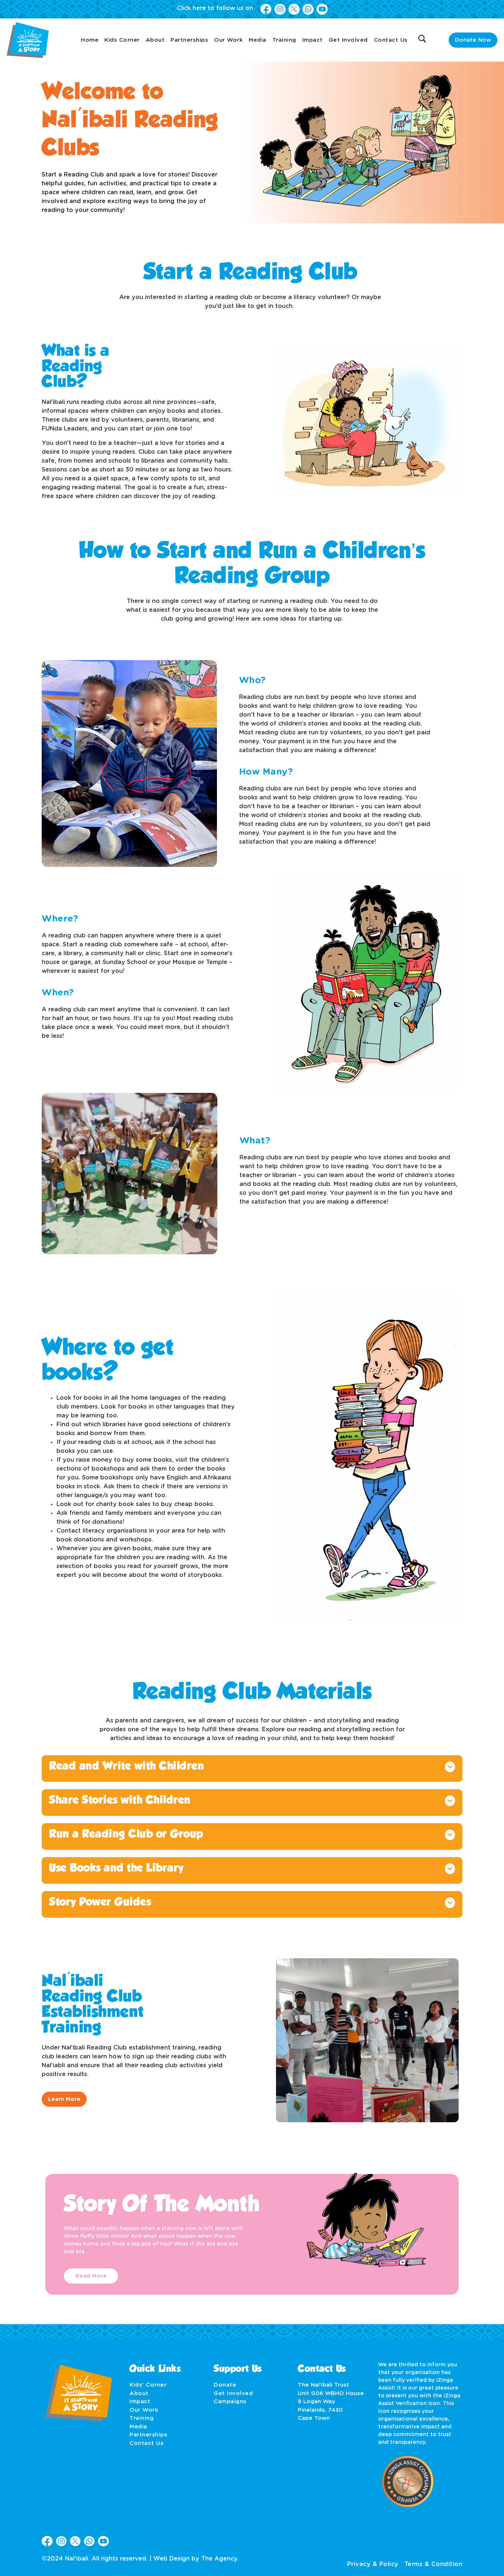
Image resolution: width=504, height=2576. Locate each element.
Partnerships (189, 40)
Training (284, 40)
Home (90, 40)
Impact (313, 40)
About (155, 40)
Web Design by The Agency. (196, 2559)
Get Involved (348, 40)
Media (258, 40)
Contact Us (391, 40)
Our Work (228, 40)
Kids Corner (122, 40)
